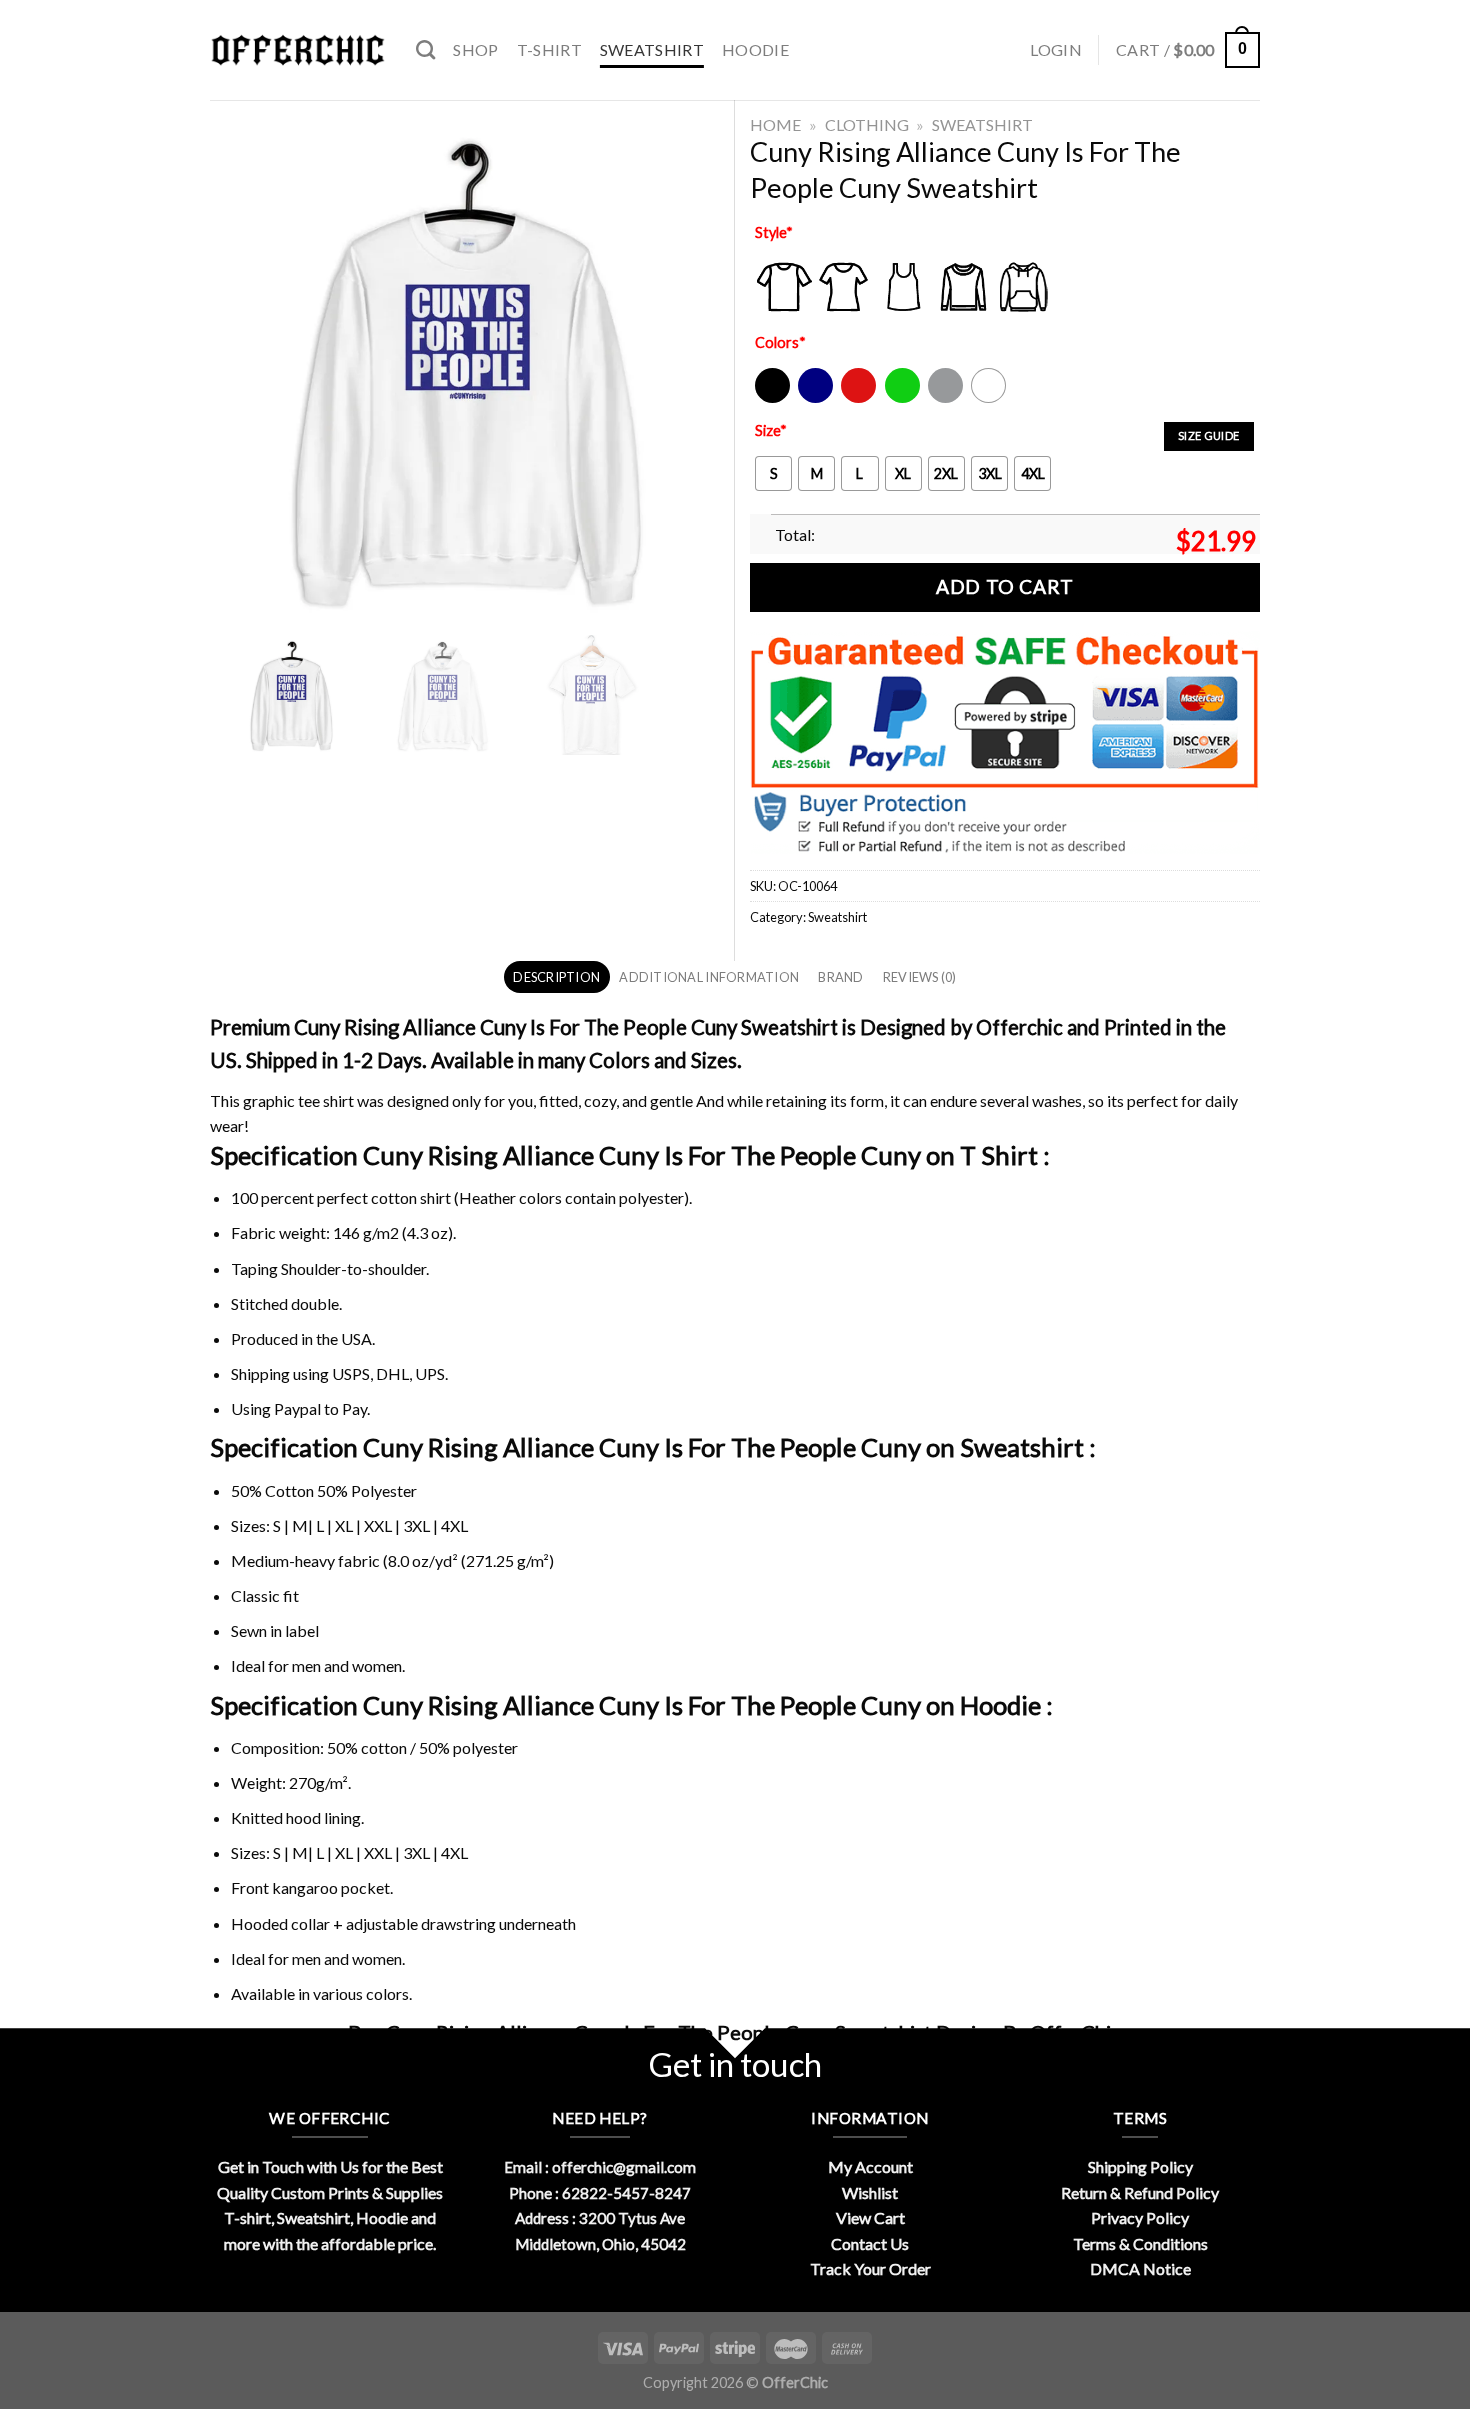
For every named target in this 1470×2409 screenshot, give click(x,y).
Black (771, 398)
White (991, 398)
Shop (475, 49)
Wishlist (870, 2192)
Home (775, 124)
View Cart (870, 2217)
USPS (351, 1373)
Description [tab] (556, 977)
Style (774, 232)
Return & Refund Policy (1140, 2192)
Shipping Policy (1140, 2166)
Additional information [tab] (709, 977)
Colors (780, 342)
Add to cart (1004, 586)
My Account (870, 2166)
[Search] (425, 49)
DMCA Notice (1140, 2268)
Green (905, 398)
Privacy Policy (1140, 2217)
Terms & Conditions (1140, 2243)
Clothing (867, 124)
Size (771, 430)
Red (853, 398)
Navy (813, 398)
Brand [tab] (840, 977)
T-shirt (549, 49)
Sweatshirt (652, 49)
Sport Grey (946, 398)
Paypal (297, 1408)
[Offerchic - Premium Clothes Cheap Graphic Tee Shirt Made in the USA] (298, 50)
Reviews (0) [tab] (920, 977)
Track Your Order (870, 2268)
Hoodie (755, 49)
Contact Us (870, 2243)
